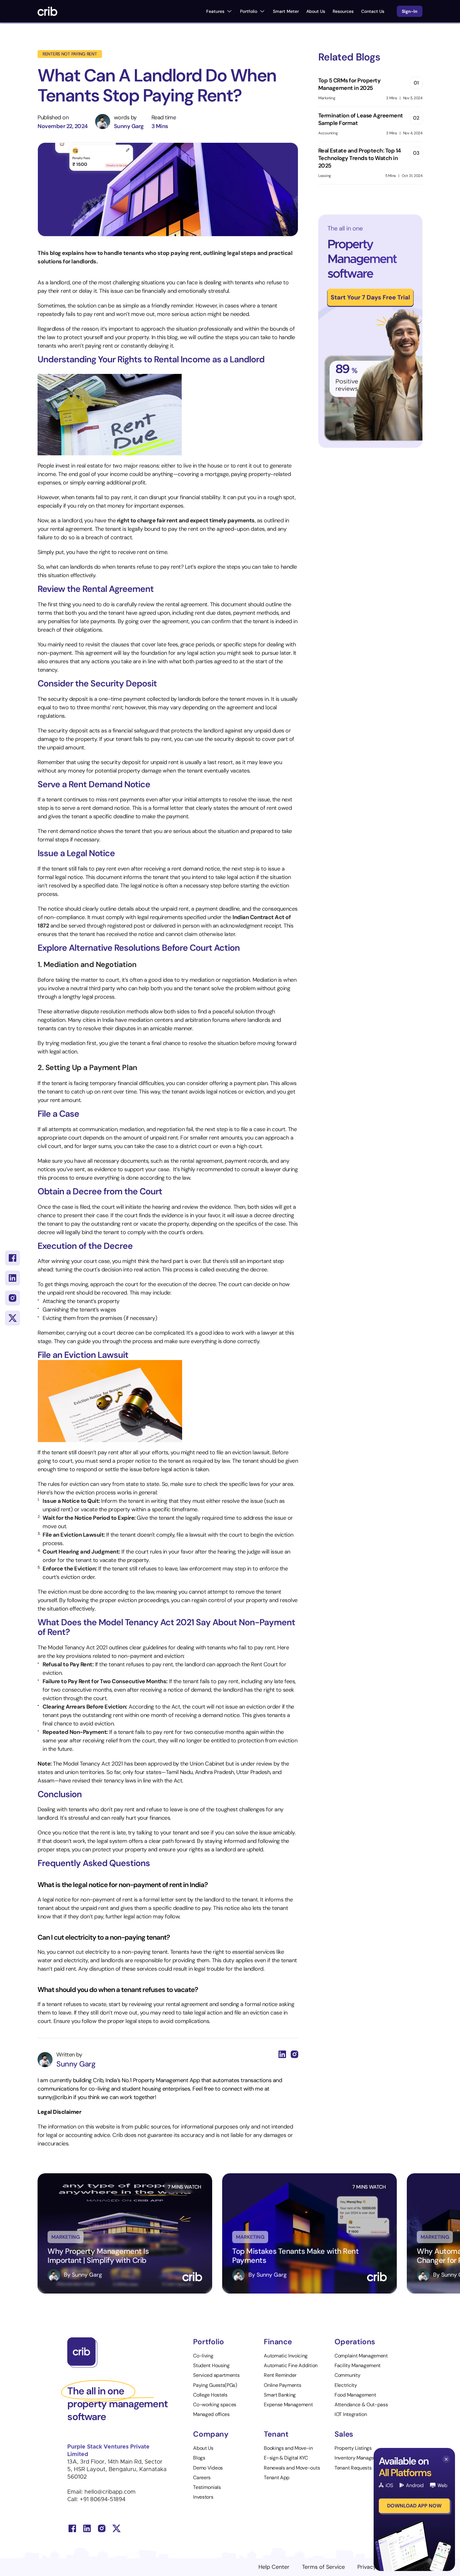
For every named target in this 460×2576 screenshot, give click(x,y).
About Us (316, 11)
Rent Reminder (280, 2375)
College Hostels (210, 2395)
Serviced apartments (216, 2375)
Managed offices (211, 2414)
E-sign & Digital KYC (286, 2458)
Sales (344, 2434)
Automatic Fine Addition (291, 2365)
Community (347, 2375)
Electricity (346, 2385)
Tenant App (277, 2478)
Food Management (355, 2395)
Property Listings (353, 2448)
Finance (278, 2342)
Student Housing (211, 2365)
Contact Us (373, 11)
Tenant (276, 2434)
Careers (202, 2478)
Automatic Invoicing (286, 2356)
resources (343, 11)
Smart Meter (286, 11)
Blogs (199, 2458)
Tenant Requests (353, 2468)
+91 (85, 2500)
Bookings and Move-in (288, 2448)
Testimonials (207, 2487)
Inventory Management (360, 2458)
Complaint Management (361, 2356)
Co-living (203, 2356)
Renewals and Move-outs (292, 2468)
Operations (355, 2342)
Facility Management (358, 2365)
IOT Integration (351, 2414)
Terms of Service (323, 2567)
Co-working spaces (215, 2405)
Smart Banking (280, 2395)
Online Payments (282, 2385)
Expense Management (288, 2405)
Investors (203, 2497)
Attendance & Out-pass (361, 2405)
